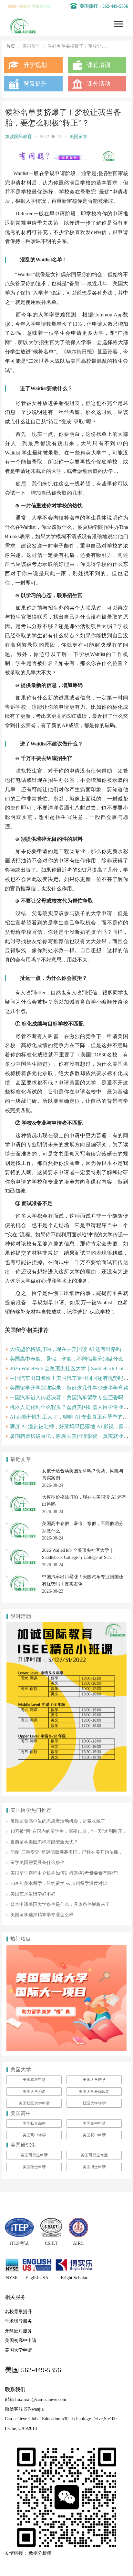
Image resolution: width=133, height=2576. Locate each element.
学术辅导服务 (18, 2321)
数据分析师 (40, 2553)
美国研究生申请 (34, 2155)
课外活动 (99, 84)
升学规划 (35, 65)
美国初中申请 (94, 2135)
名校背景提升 (18, 2312)
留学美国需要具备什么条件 (37, 1863)
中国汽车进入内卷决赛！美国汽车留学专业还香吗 (66, 1397)
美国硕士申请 (34, 2167)
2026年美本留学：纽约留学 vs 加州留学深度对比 (59, 1883)
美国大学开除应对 (94, 2092)
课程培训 (99, 65)
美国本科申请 (34, 2080)
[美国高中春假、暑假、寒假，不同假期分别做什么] (23, 1524)
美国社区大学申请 (34, 2103)
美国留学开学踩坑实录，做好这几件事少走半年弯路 (69, 1388)
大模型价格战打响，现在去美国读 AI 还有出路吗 (65, 1349)
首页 (11, 46)
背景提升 (35, 84)
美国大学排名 (34, 2092)
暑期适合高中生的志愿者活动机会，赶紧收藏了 (58, 1821)
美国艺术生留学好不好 (33, 1894)
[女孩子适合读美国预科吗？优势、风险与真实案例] (23, 1471)
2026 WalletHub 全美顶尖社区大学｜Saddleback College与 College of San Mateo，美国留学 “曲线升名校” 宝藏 (78, 1558)
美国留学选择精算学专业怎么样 (42, 1915)
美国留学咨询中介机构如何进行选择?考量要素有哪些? (64, 1873)
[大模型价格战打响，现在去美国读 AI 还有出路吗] (23, 1497)
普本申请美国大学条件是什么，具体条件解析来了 (60, 1904)
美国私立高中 (34, 2123)
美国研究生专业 (94, 2155)
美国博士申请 (94, 2167)
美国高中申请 (94, 2123)
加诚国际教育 (18, 137)
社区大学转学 (94, 2103)
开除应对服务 (18, 2331)
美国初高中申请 (21, 2341)
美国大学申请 (18, 2350)
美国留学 (78, 137)
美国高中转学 (34, 2135)
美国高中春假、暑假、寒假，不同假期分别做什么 (66, 1359)
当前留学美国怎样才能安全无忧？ (44, 1842)
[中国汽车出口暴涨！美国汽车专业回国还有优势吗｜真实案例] (23, 1577)
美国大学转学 (94, 2080)
